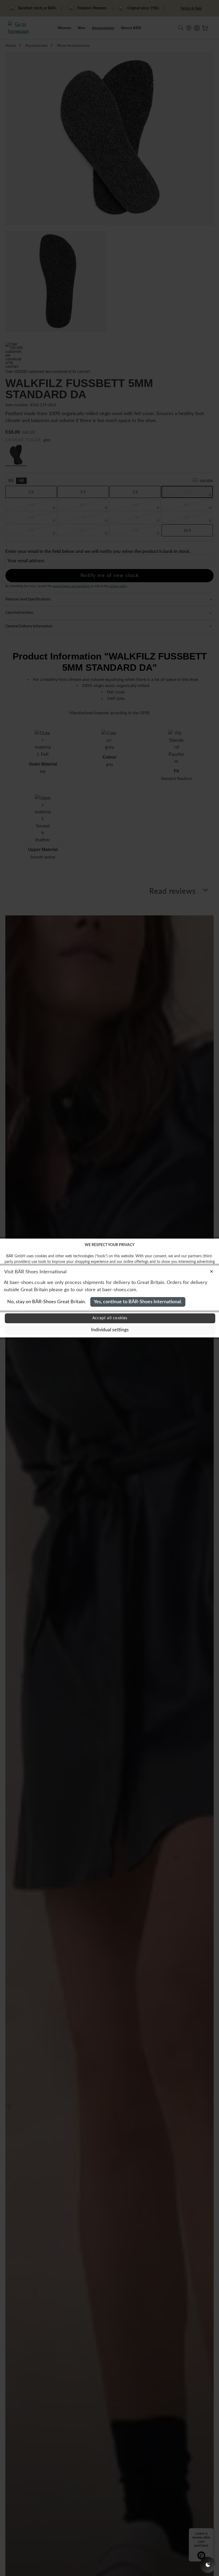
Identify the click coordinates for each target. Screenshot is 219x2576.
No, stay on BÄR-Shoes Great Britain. (46, 1302)
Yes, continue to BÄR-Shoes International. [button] (138, 1302)
